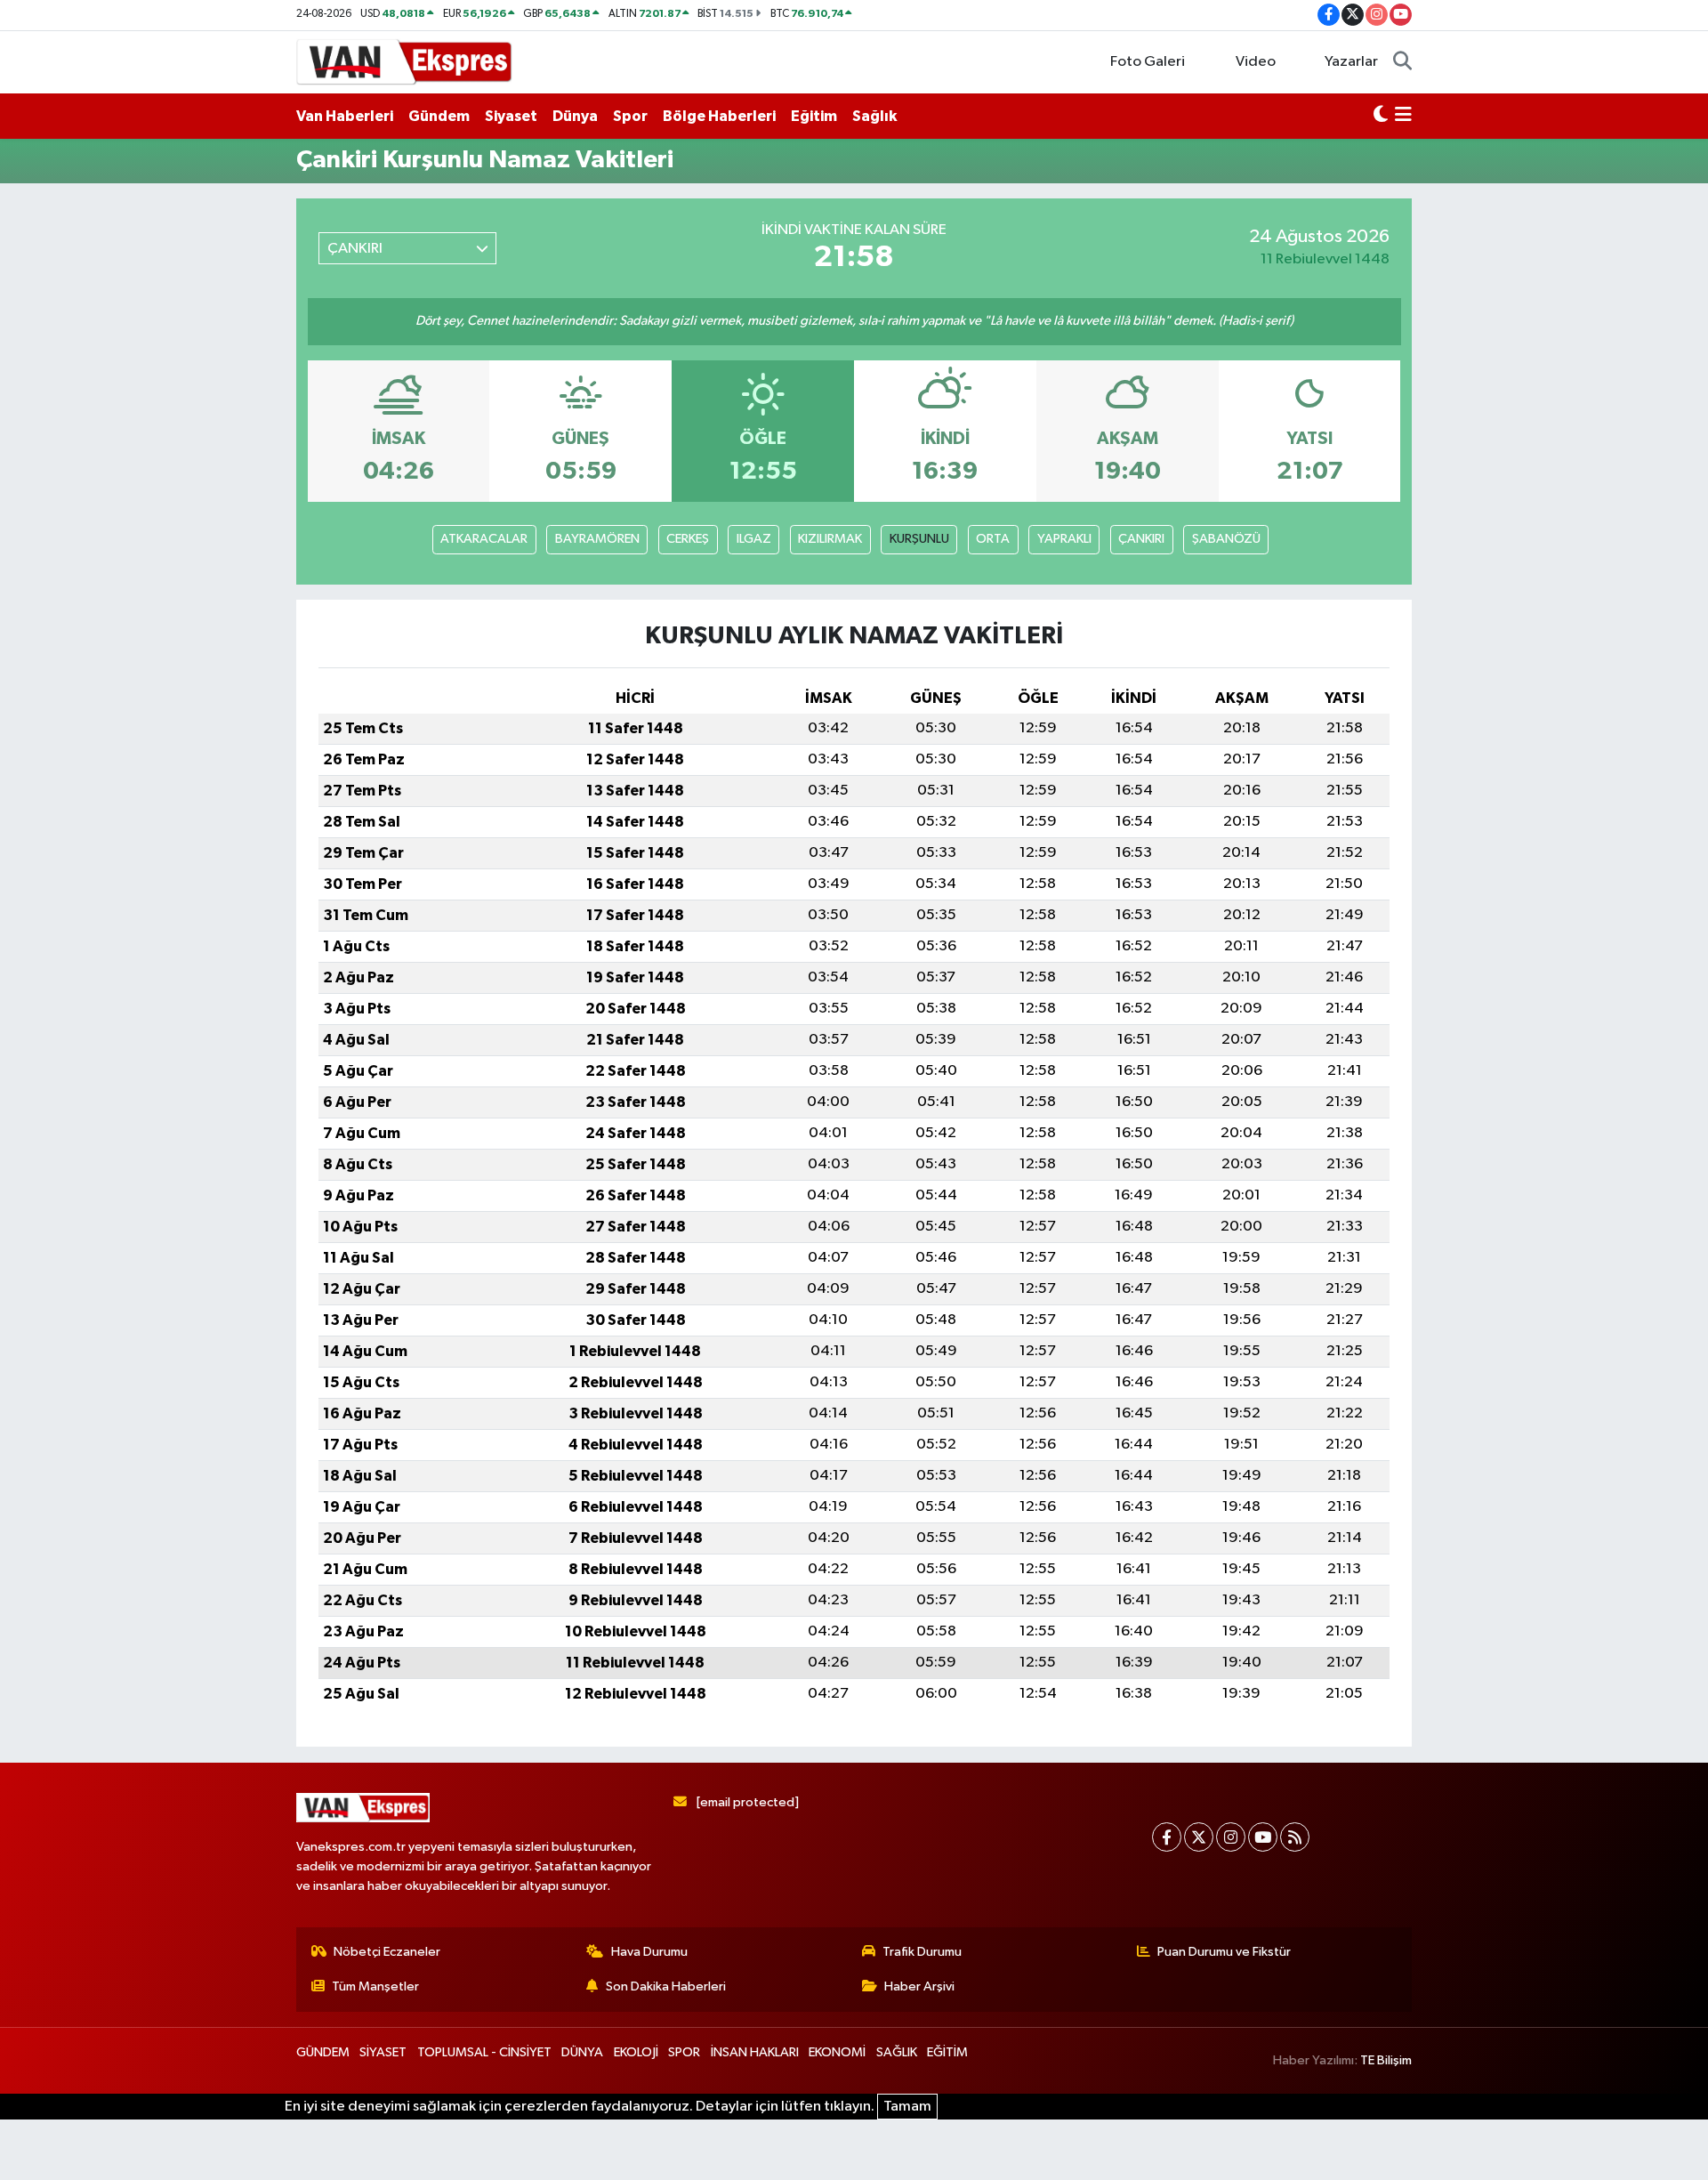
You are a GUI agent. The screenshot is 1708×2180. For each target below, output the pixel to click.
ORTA (993, 539)
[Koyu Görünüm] (1381, 117)
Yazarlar (1351, 62)
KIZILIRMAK (830, 539)
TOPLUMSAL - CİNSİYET (484, 2052)
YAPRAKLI (1064, 539)
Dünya (575, 116)
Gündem (439, 116)
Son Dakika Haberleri (666, 1986)
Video (1256, 62)
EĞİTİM (947, 2052)
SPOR (684, 2052)
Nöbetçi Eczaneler (387, 1952)
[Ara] (1402, 62)
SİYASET (383, 2052)
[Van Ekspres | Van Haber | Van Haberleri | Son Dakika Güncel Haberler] (405, 61)
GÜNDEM (323, 2052)
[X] (1199, 1837)
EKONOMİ (837, 2052)
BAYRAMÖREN (597, 539)
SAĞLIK (897, 2052)
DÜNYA (582, 2052)
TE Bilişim (1386, 2060)
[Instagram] (1231, 1837)
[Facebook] (1167, 1837)
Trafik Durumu (922, 1952)
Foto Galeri (1148, 62)
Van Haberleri (345, 116)
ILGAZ (754, 539)
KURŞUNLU (919, 539)
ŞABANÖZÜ (1226, 539)
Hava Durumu (649, 1952)
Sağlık (874, 116)
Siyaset (511, 116)
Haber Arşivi (919, 1986)
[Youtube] (1263, 1837)
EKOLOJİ (636, 2052)
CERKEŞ (688, 539)
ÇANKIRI (1141, 539)
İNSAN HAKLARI (755, 2052)
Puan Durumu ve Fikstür (1224, 1952)
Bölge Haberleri (719, 116)
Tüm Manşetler (375, 1986)
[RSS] (1295, 1837)
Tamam (907, 2107)
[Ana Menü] (1403, 117)
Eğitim (814, 116)
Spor (630, 116)
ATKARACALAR (484, 539)
